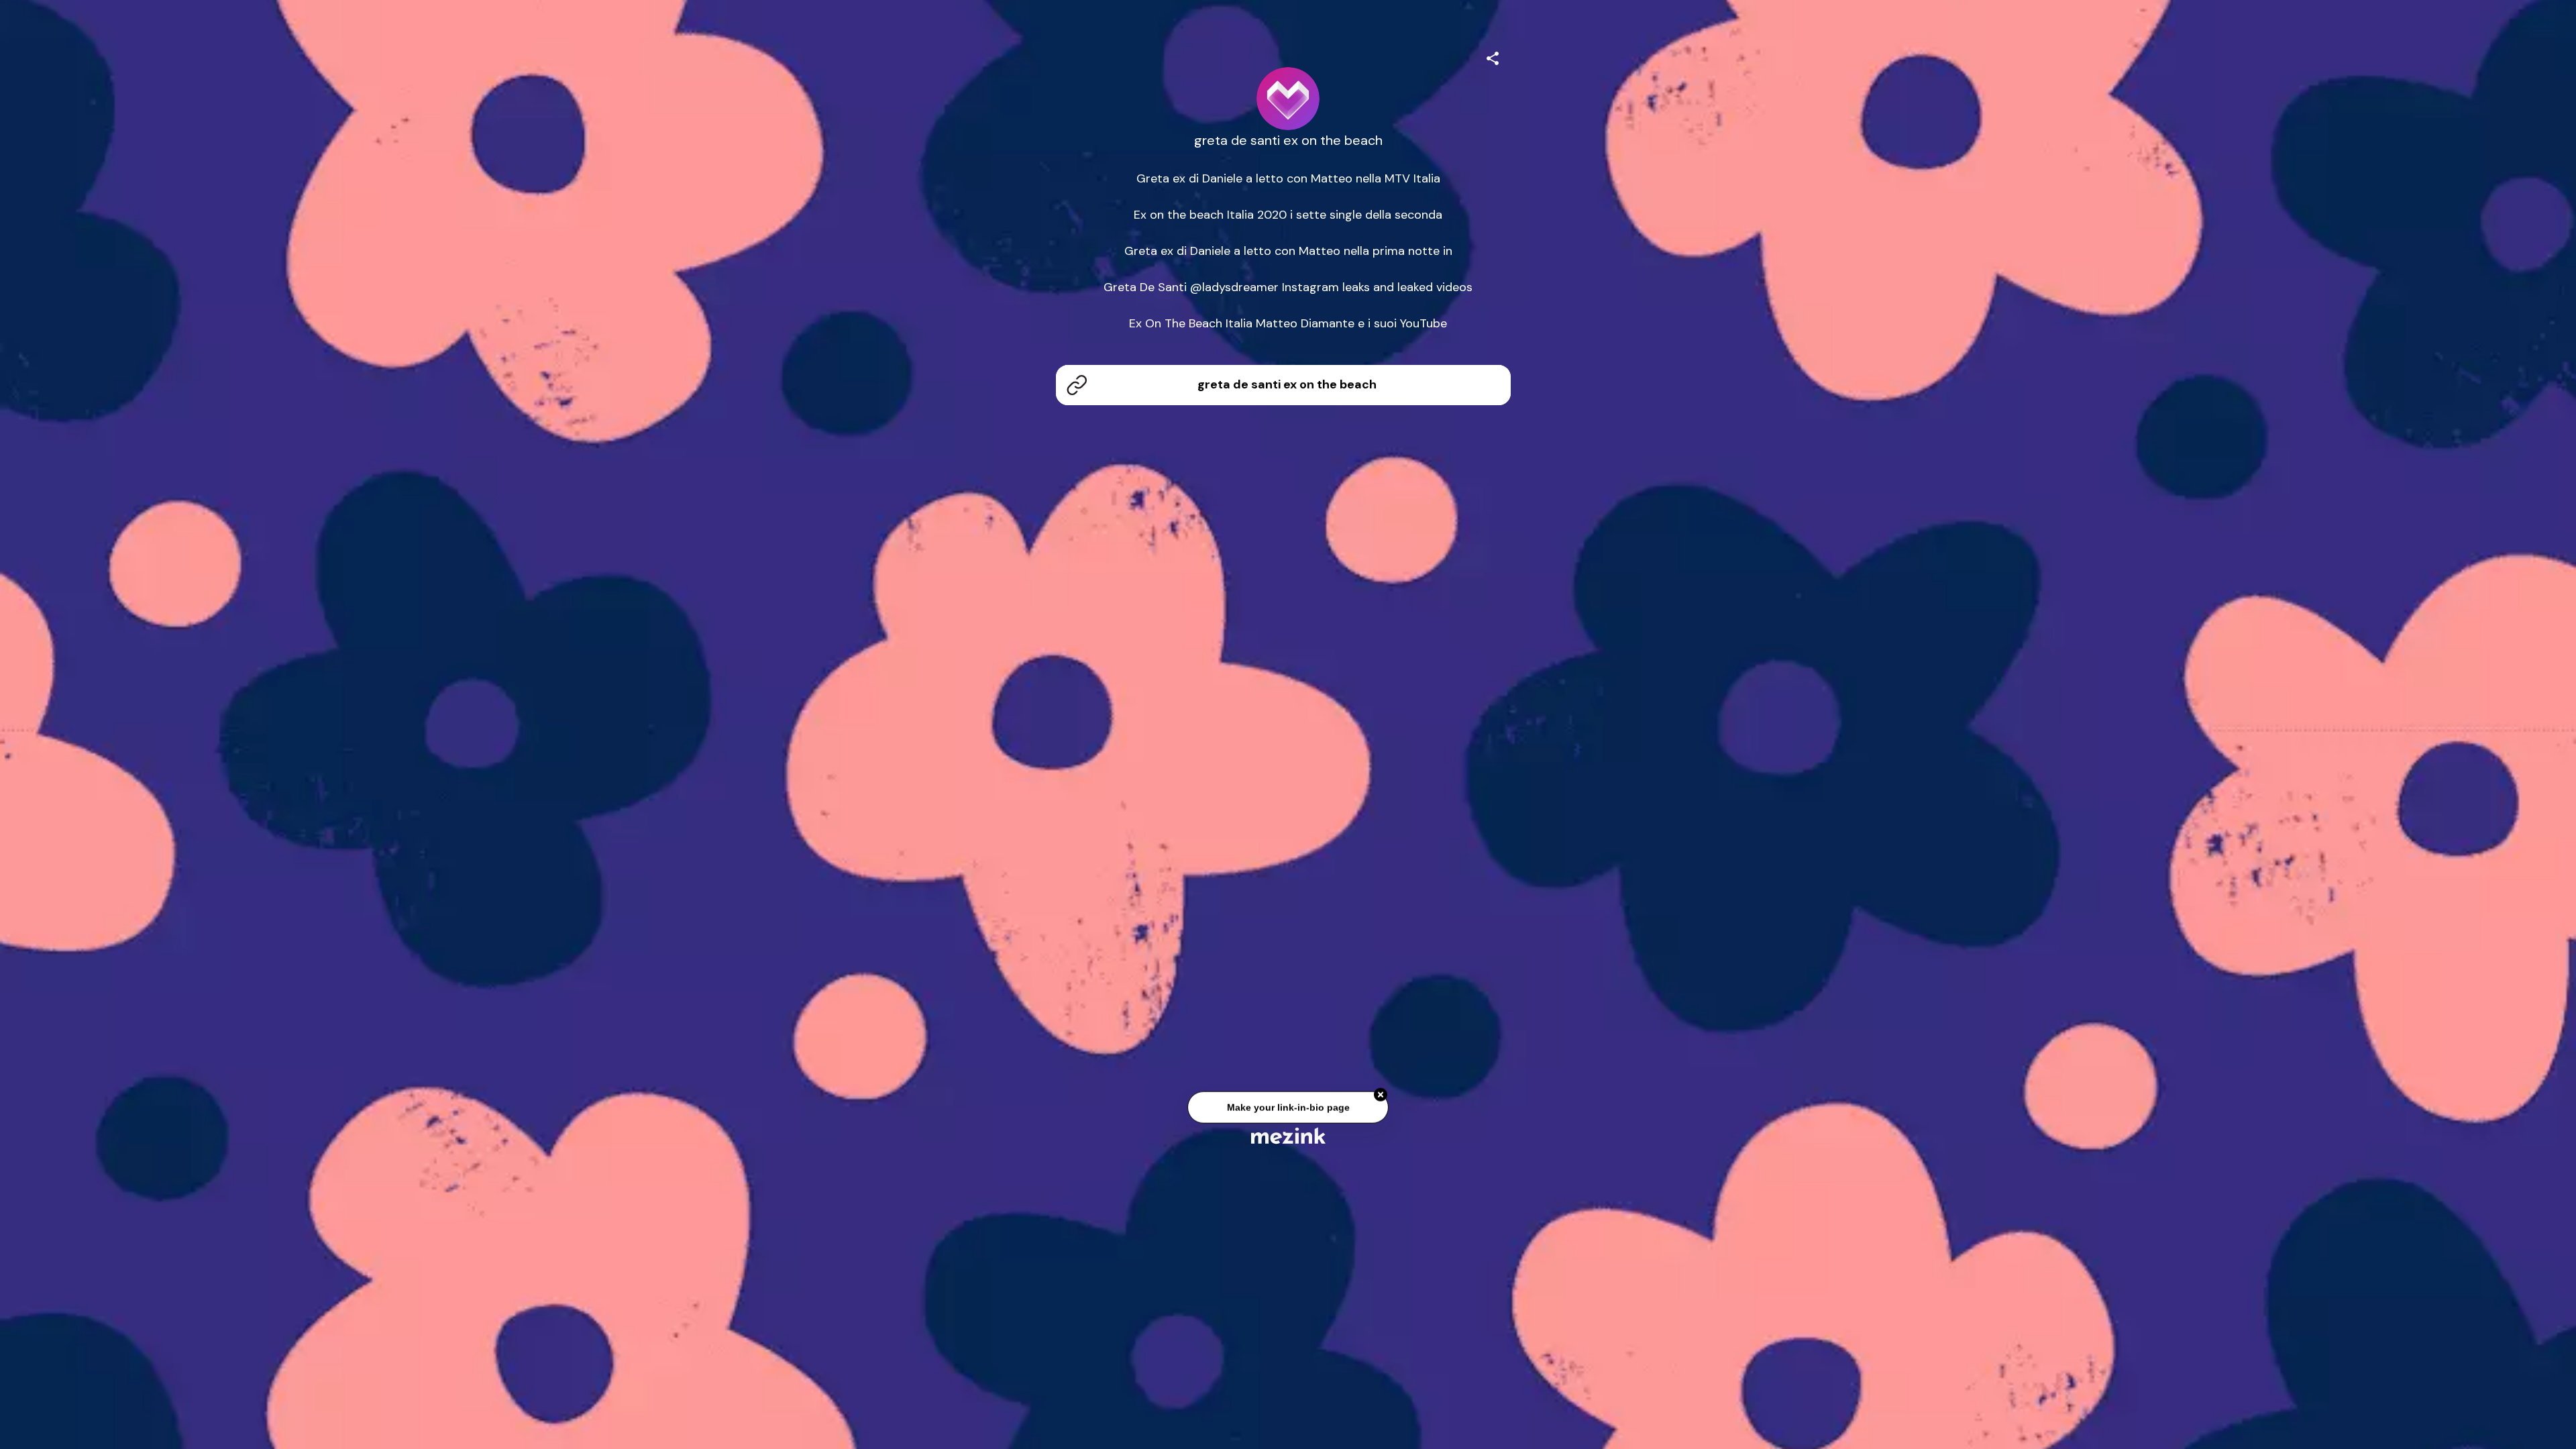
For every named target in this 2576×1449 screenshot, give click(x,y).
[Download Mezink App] (1288, 1135)
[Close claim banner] (1381, 1097)
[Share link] (1493, 56)
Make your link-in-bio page (1288, 1110)
